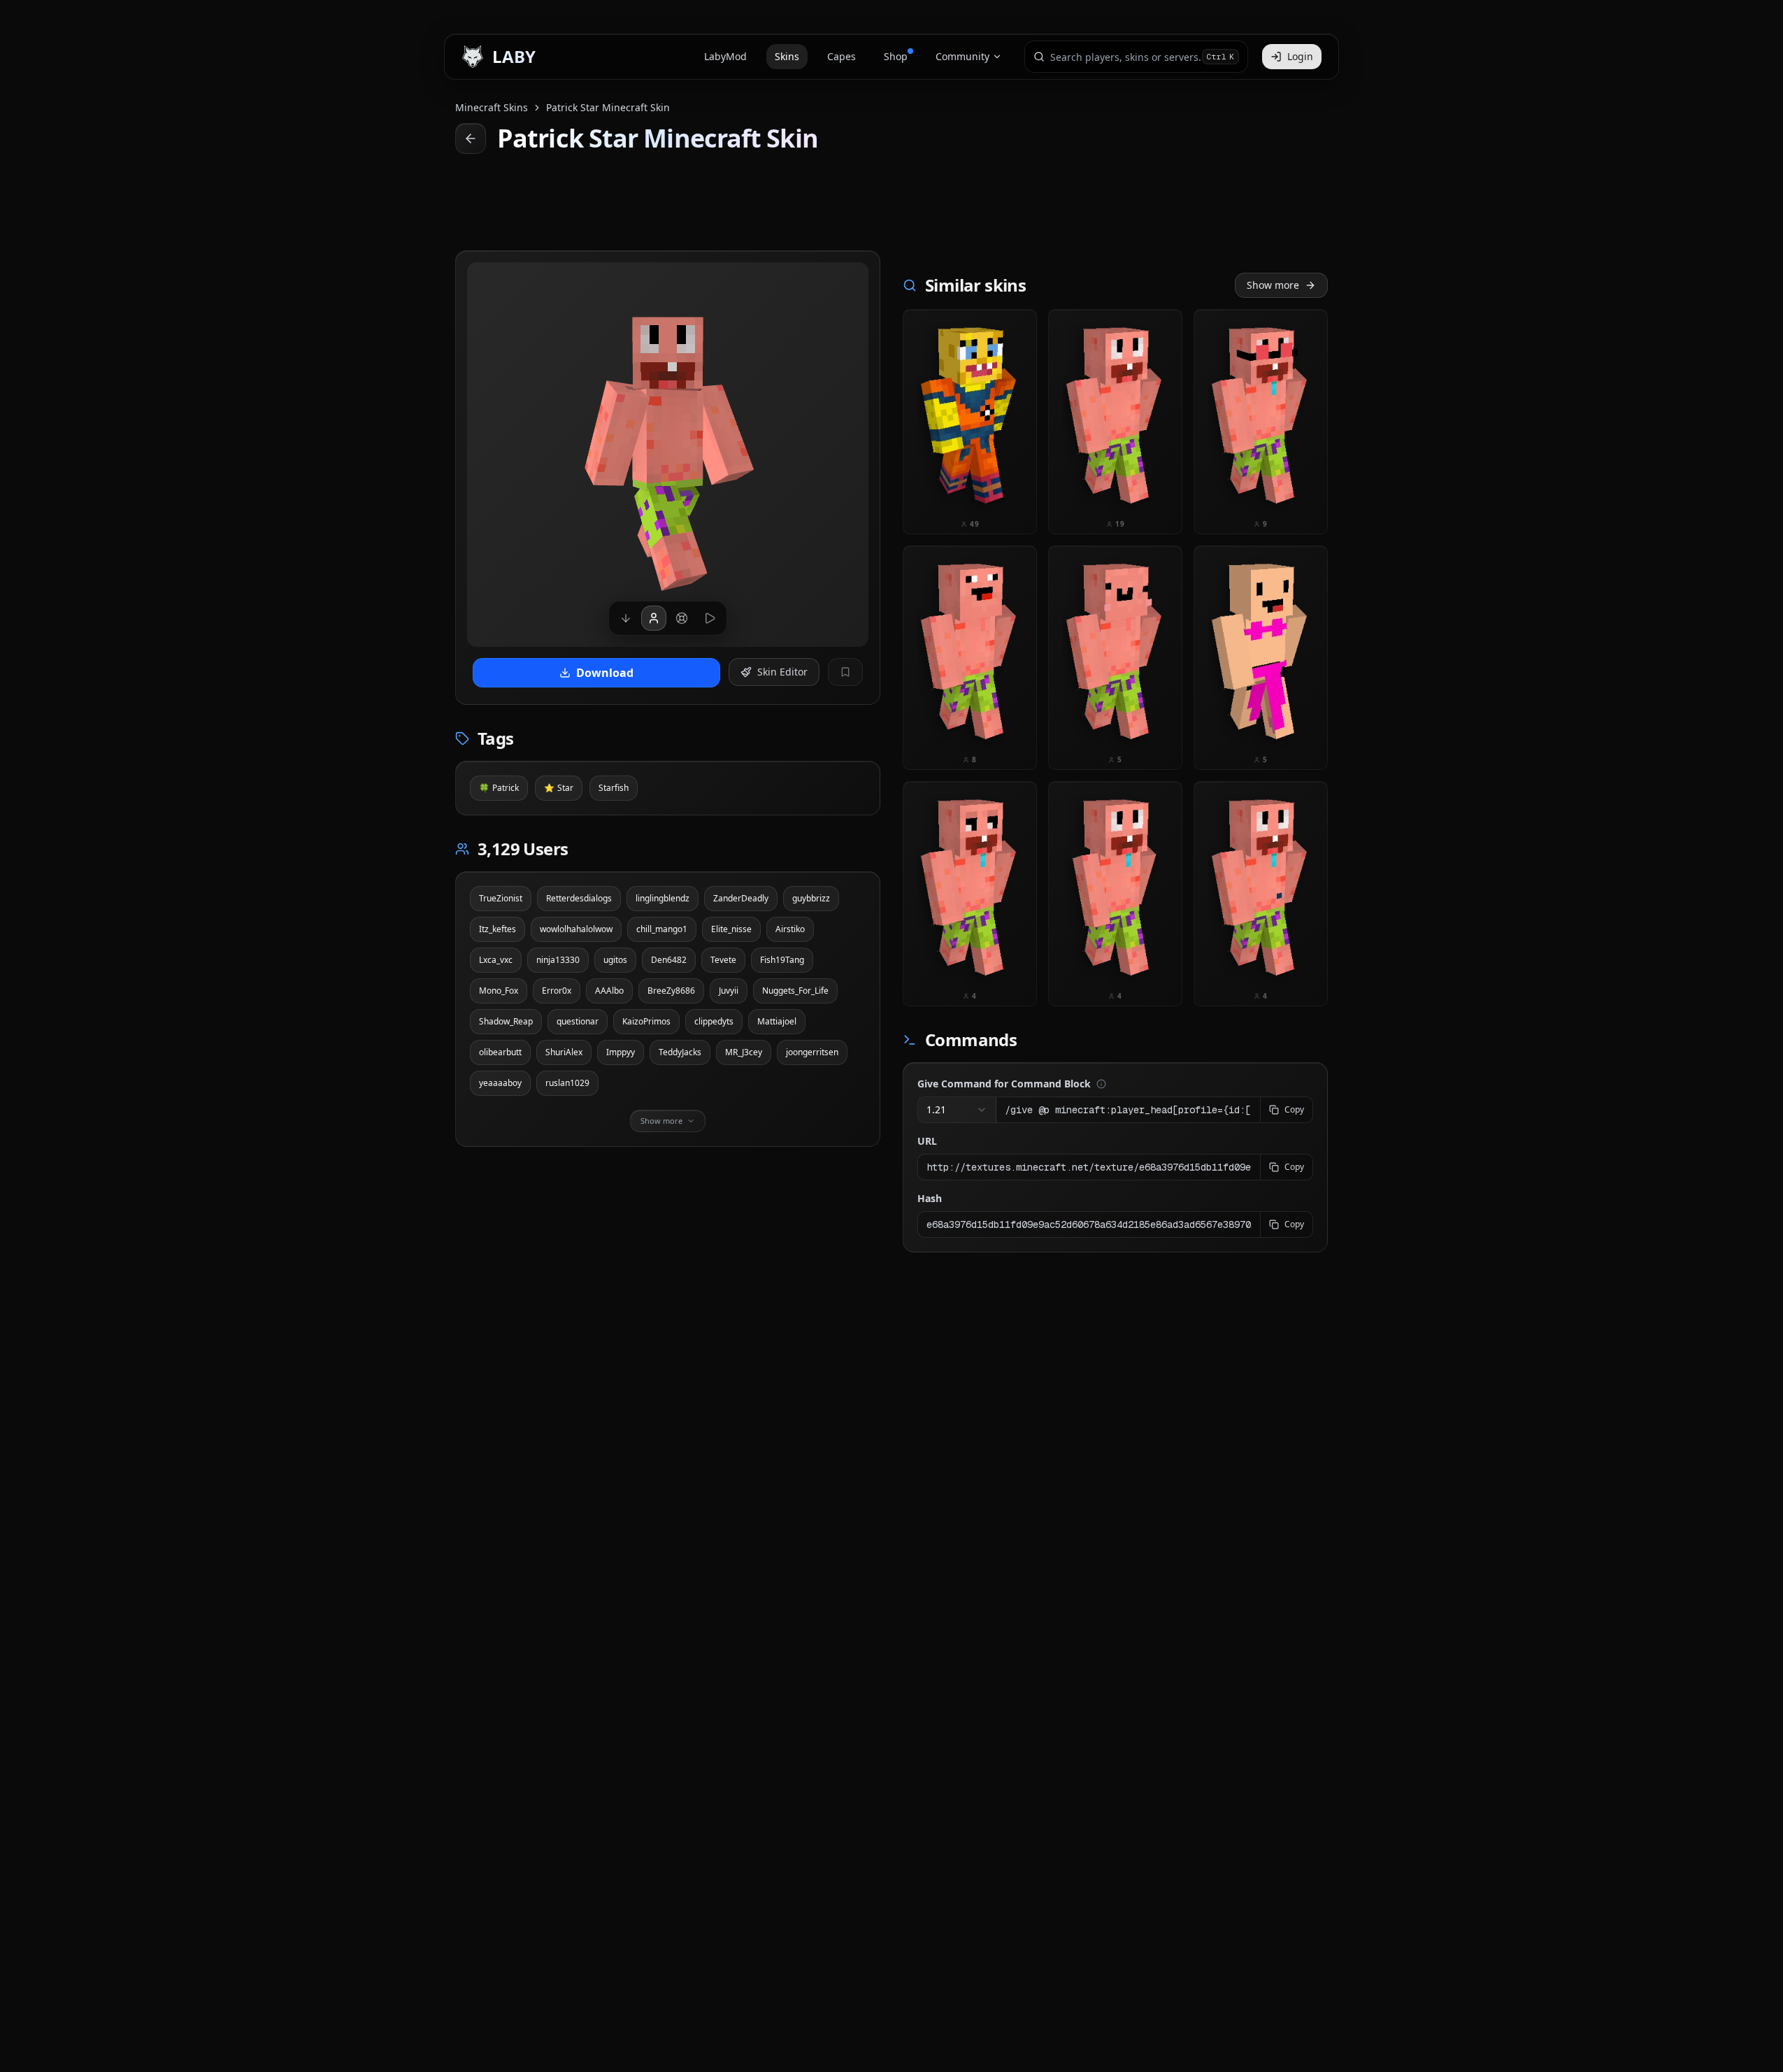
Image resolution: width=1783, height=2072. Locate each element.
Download (605, 673)
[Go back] (471, 138)
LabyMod (725, 56)
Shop (896, 56)
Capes (842, 56)
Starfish (614, 788)
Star (559, 788)
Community (962, 56)
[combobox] (1126, 57)
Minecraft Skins (492, 107)
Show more (1273, 285)
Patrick (499, 788)
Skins (787, 56)
